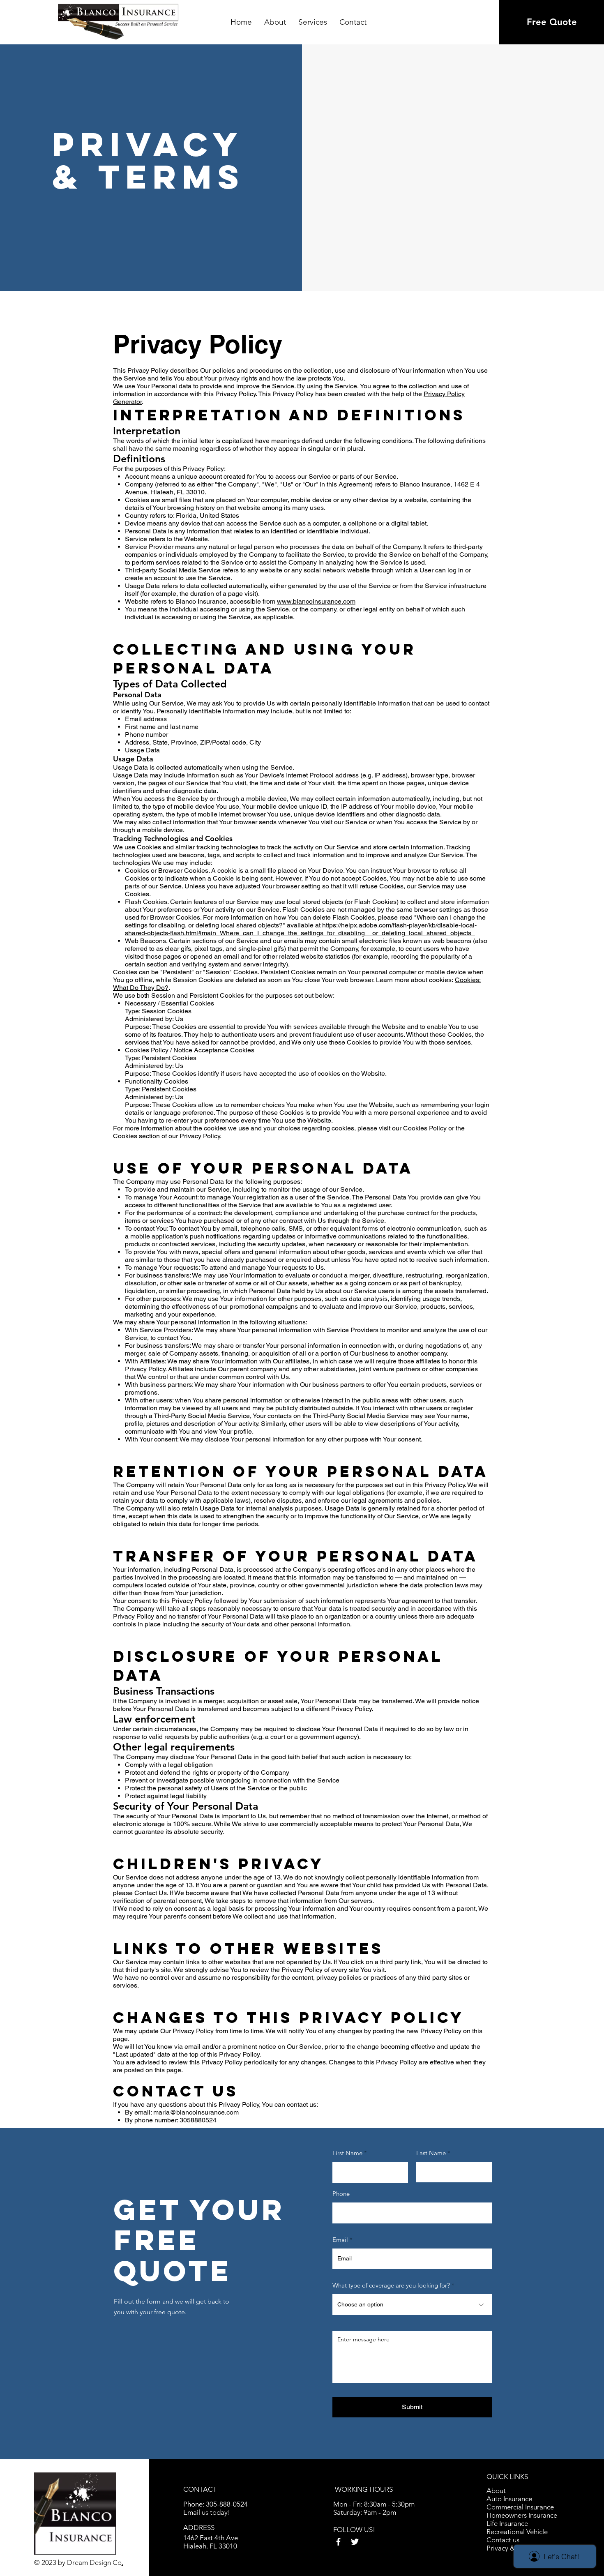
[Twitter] (355, 2542)
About (496, 2491)
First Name (347, 2153)
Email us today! (207, 2512)
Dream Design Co (94, 2562)
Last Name (431, 2153)
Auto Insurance (509, 2499)
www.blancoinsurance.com (316, 601)
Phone (341, 2194)
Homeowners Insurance (522, 2515)
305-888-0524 (228, 2504)
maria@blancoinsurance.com (196, 2112)
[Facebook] (338, 2542)
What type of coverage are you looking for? (391, 2285)
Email (340, 2240)
